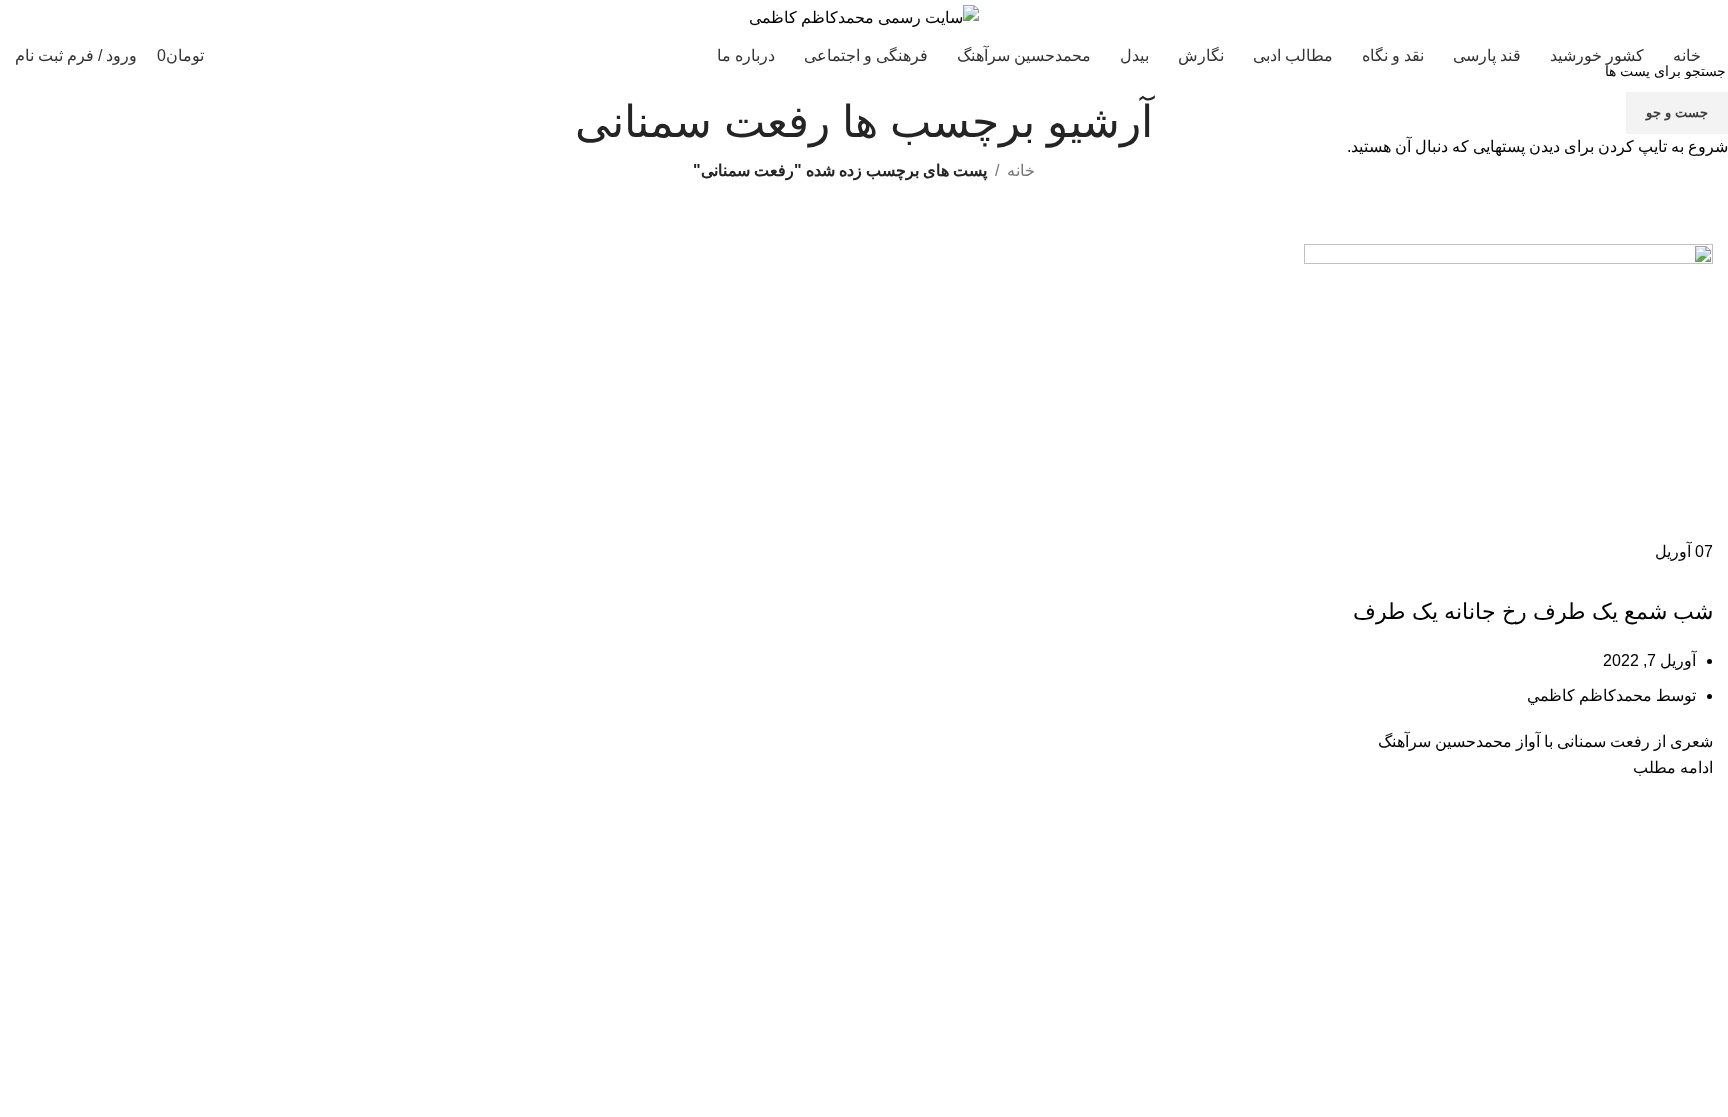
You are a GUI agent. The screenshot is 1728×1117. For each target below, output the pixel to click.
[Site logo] (864, 16)
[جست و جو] (261, 56)
